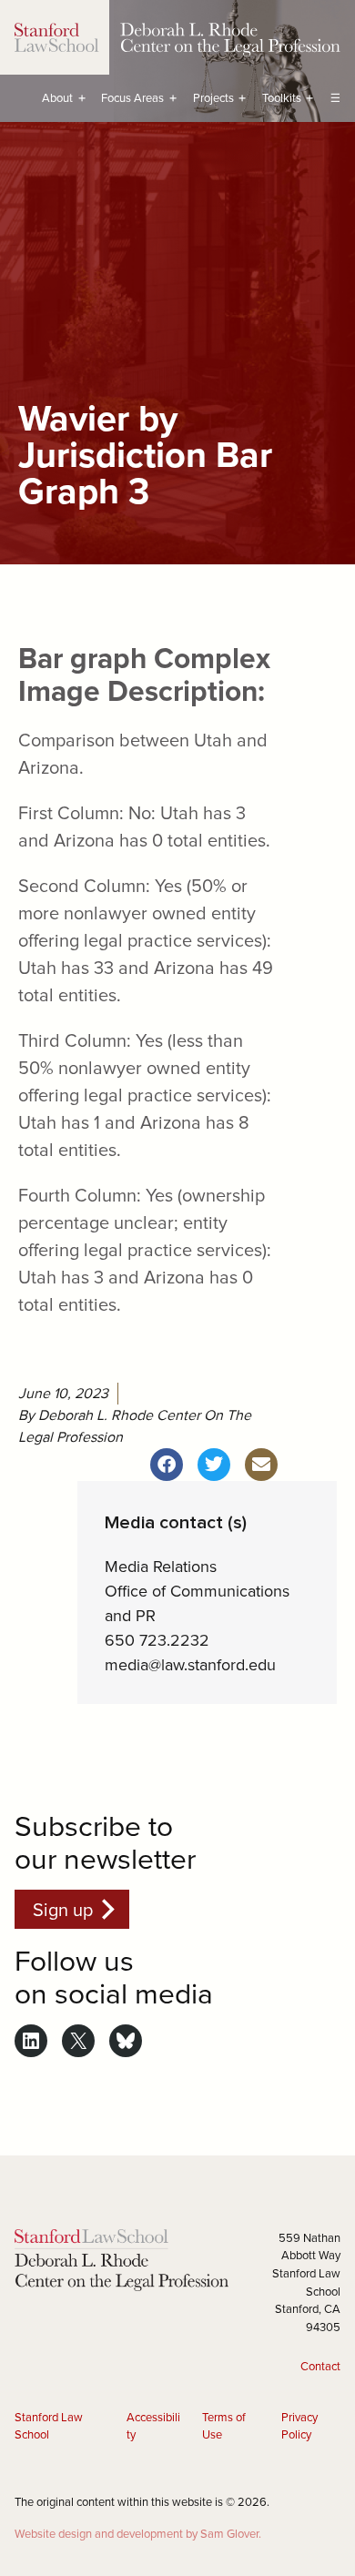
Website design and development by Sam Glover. (138, 2533)
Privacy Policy (299, 2426)
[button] (167, 1465)
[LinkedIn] (31, 2041)
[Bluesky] (126, 2041)
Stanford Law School (49, 2426)
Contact (320, 2366)
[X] (78, 2041)
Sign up (63, 1909)
